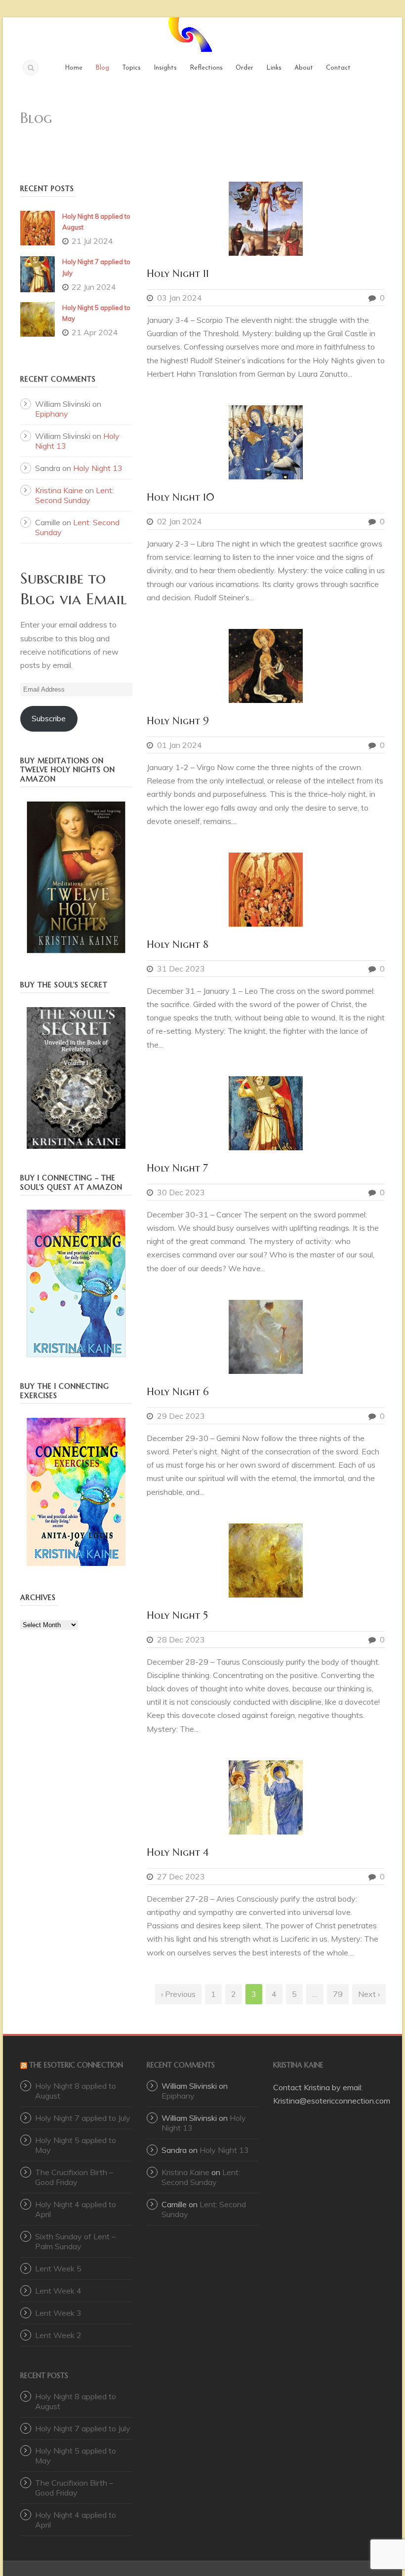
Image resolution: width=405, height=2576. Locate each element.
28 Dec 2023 (181, 1639)
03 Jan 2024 (180, 298)
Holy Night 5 (177, 1616)
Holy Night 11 (178, 274)
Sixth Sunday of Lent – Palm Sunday (75, 2241)
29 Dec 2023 (181, 1416)
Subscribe (49, 718)
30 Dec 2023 (181, 1192)
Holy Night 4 (178, 1853)
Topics (131, 68)
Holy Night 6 (178, 1392)
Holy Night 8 (178, 945)
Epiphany (52, 414)
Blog (102, 68)
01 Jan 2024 (180, 745)
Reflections (206, 68)
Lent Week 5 (58, 2268)
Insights (165, 68)
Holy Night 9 (178, 721)
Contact (338, 68)
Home (74, 68)
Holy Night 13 (98, 468)
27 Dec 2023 (181, 1876)
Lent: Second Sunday (74, 495)
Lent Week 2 (58, 2335)
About (304, 68)
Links (274, 68)
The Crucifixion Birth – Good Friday (74, 2177)
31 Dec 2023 (181, 969)
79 (338, 1994)
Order (244, 68)
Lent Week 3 (58, 2313)
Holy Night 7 (177, 1168)
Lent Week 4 (58, 2291)
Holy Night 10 (181, 497)
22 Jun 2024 (94, 287)
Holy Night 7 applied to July (83, 2118)
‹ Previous (178, 1994)
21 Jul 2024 (92, 241)
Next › (369, 1994)
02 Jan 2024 (180, 521)
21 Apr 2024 (95, 332)
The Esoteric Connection (76, 2065)
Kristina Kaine (59, 490)
